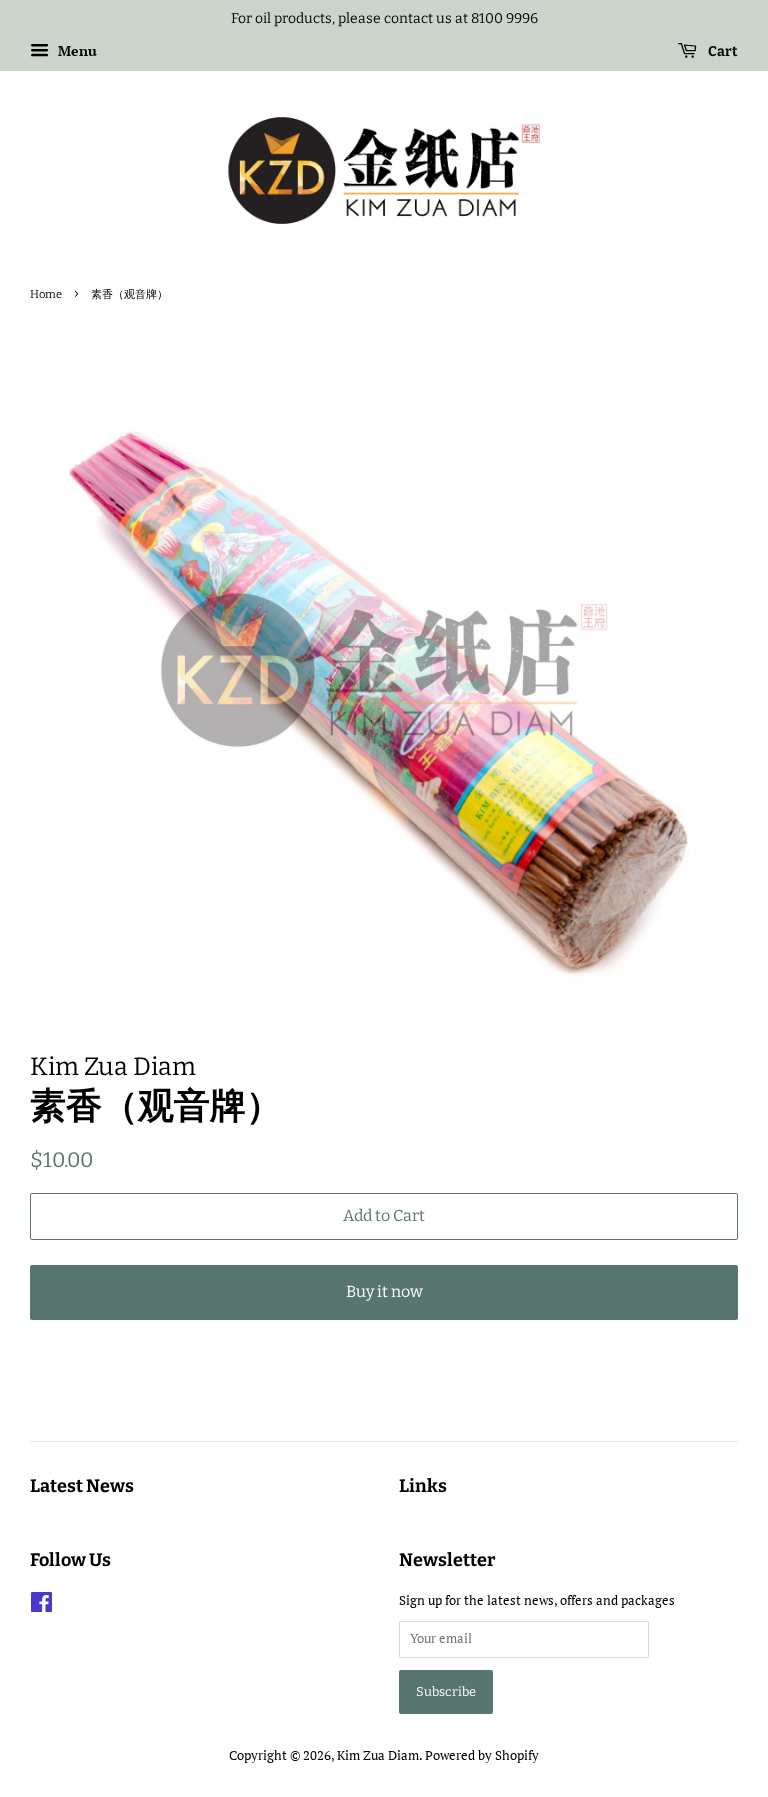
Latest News (82, 1486)
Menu (75, 50)
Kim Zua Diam (378, 1755)
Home (46, 294)
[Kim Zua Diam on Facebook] (41, 1606)
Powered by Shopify (482, 1755)
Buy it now (384, 1291)
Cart (721, 51)
